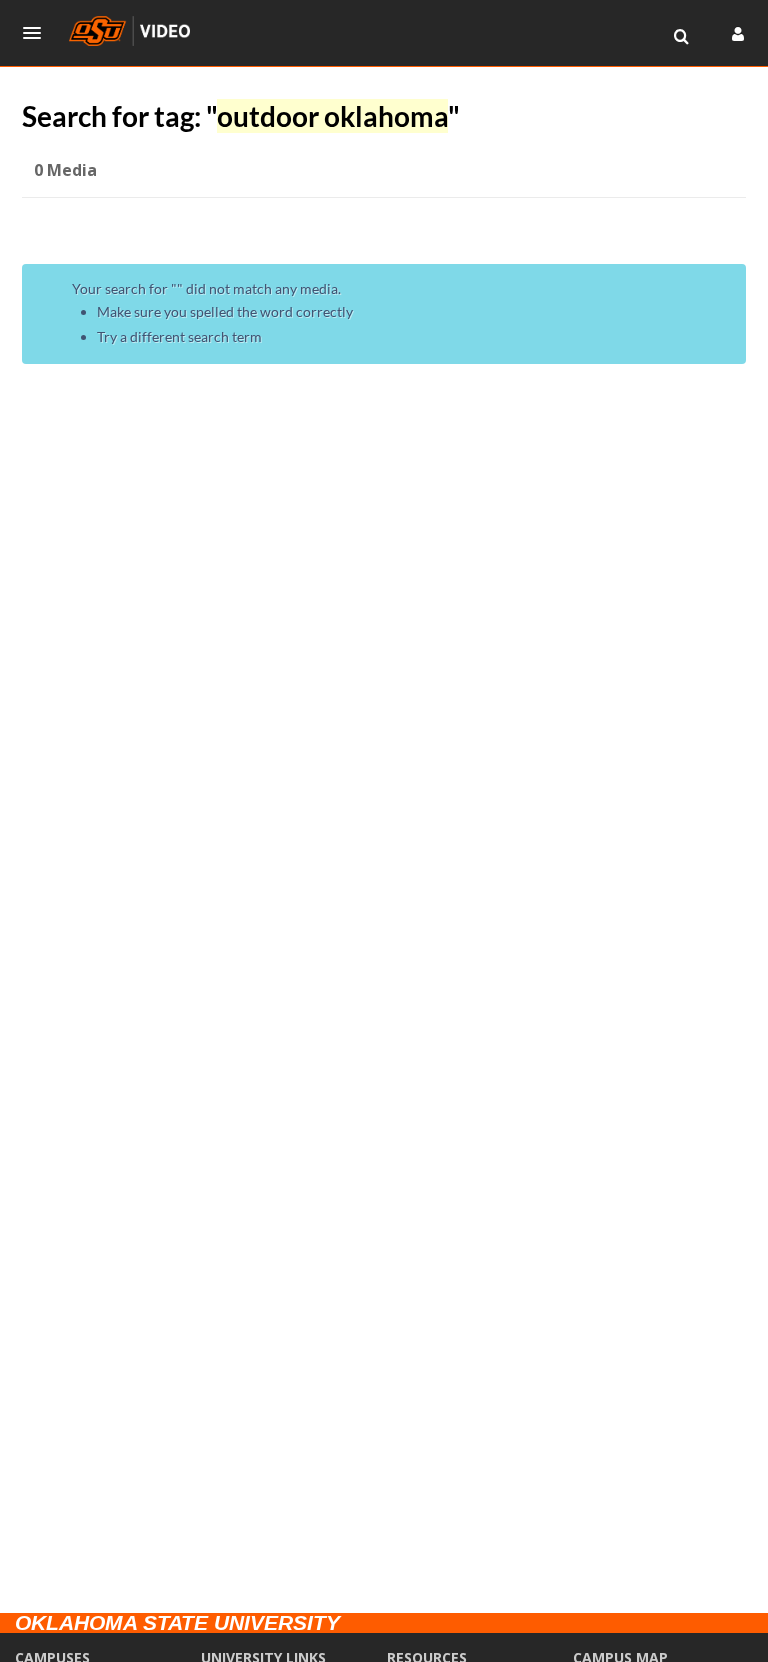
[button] (38, 33)
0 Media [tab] (65, 170)
